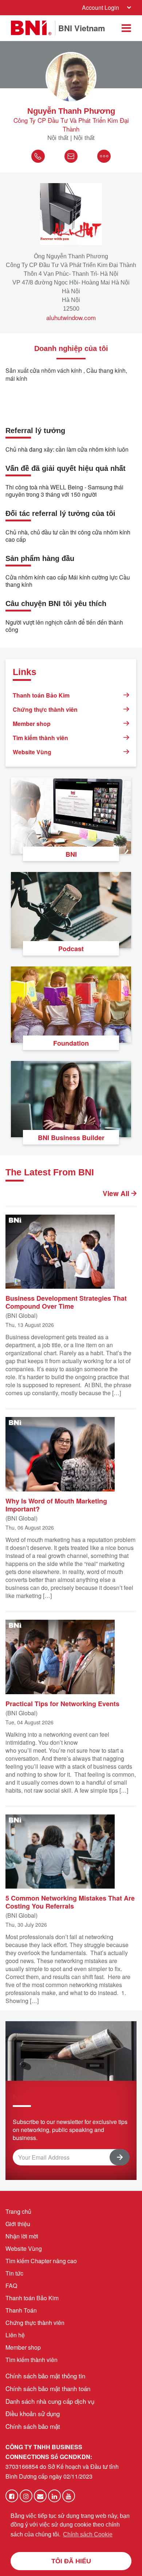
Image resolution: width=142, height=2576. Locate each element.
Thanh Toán (21, 2310)
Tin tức (14, 2273)
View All (117, 1194)
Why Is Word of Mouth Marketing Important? (56, 1505)
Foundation (71, 1043)
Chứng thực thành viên (45, 709)
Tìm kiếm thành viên (40, 738)
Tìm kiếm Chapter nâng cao (41, 2261)
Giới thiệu (18, 2224)
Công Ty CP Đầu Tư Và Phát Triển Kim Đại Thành (71, 125)
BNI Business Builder (71, 1138)
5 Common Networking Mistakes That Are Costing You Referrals (70, 1902)
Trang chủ (18, 2211)
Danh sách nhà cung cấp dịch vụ (50, 2401)
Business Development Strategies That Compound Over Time (66, 1302)
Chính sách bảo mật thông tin (45, 2376)
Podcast (71, 949)
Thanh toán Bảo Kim (41, 695)
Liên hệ (15, 2335)
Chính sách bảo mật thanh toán (48, 2388)
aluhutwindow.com (71, 318)
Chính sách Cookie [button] (88, 2534)
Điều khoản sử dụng (33, 2413)
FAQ (11, 2286)
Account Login (100, 7)
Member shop (32, 724)
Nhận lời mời (22, 2236)
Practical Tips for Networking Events (62, 1703)
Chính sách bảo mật (33, 2426)
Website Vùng (32, 752)
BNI (71, 854)
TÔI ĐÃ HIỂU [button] (71, 2561)
